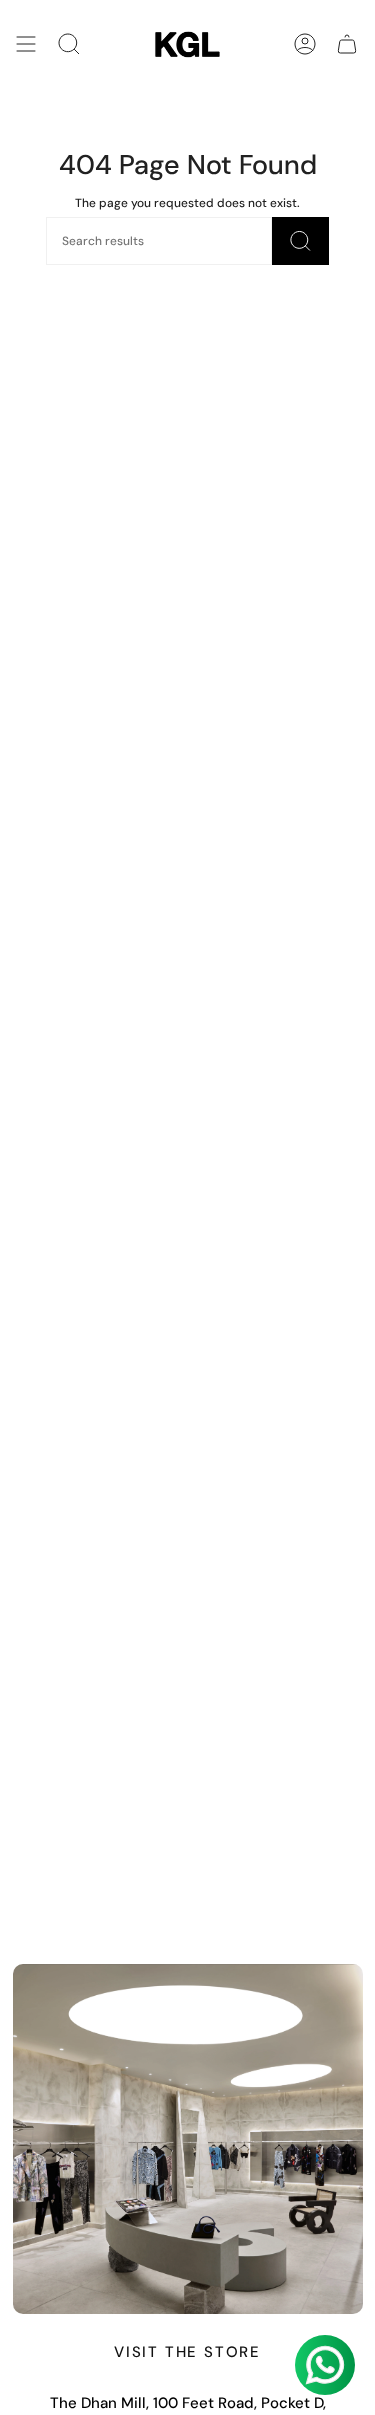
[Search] (69, 44)
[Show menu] (26, 44)
